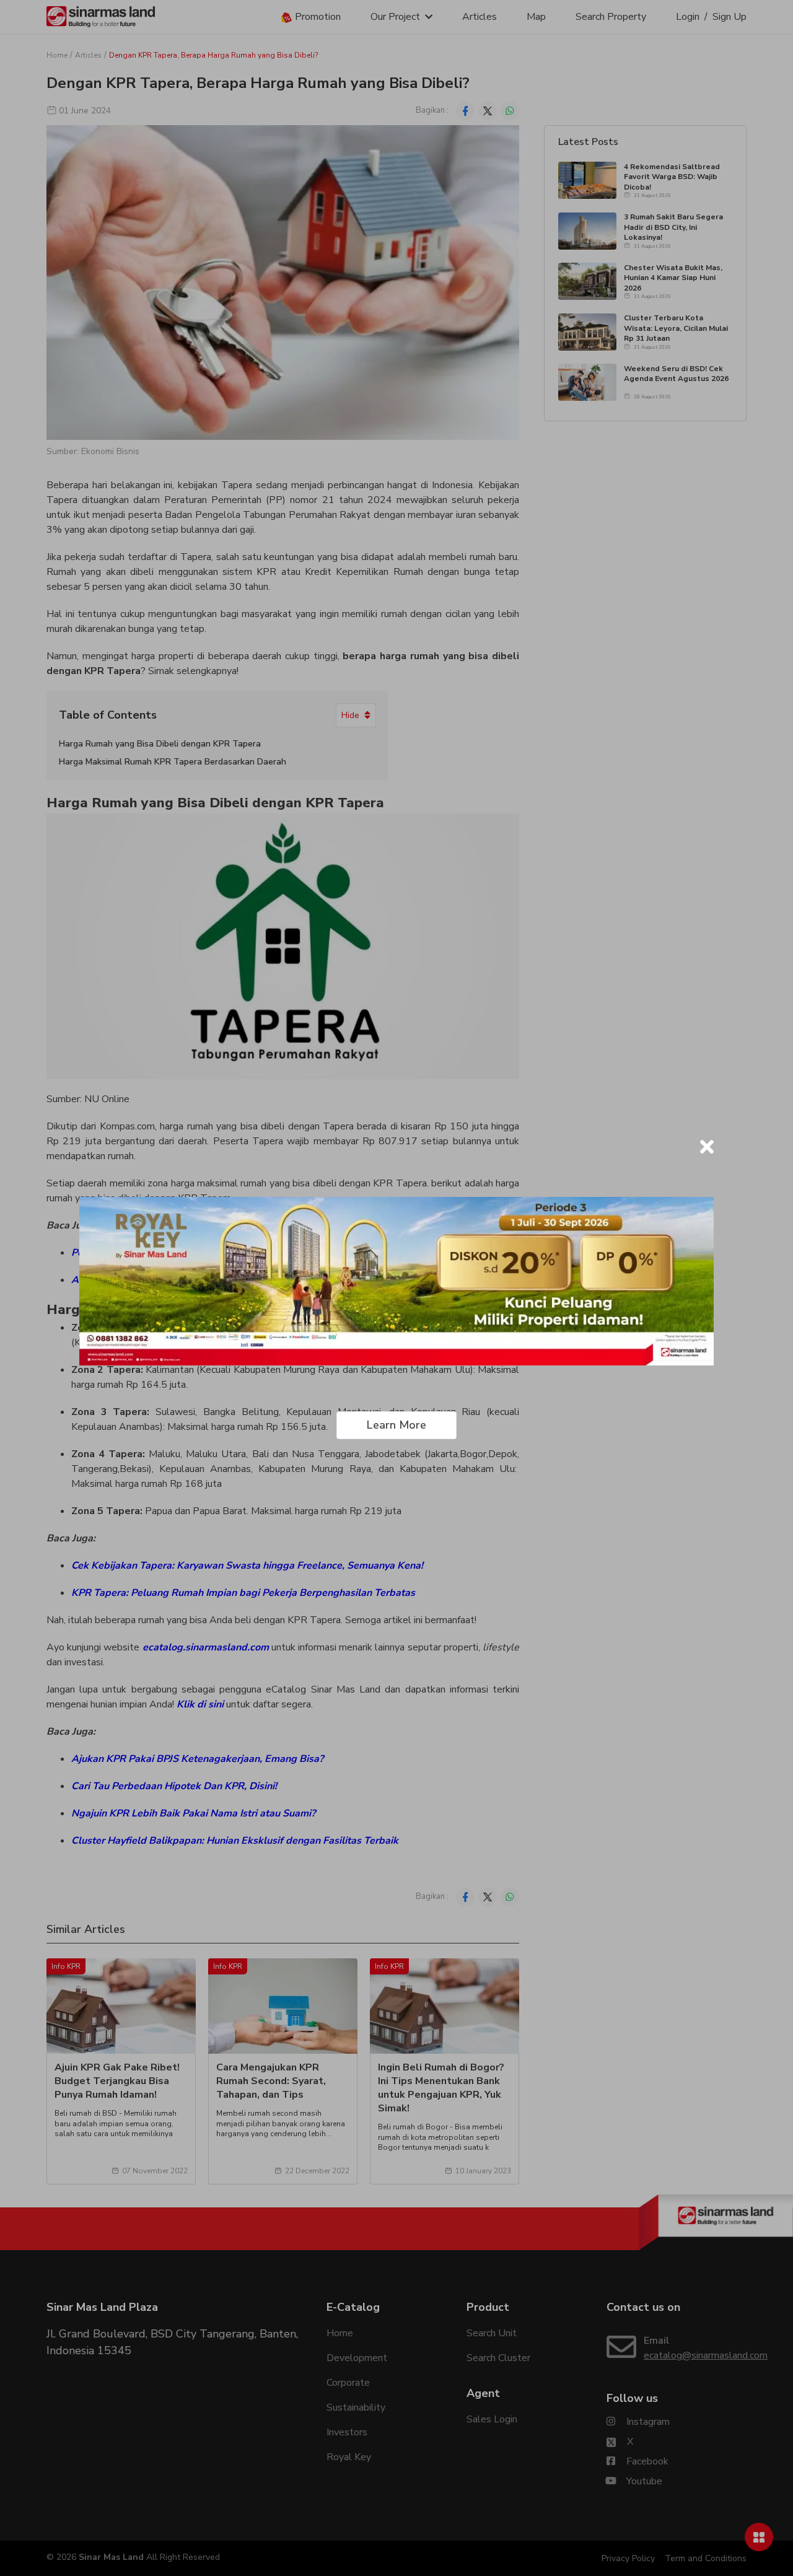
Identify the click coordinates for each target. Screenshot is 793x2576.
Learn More (396, 1425)
